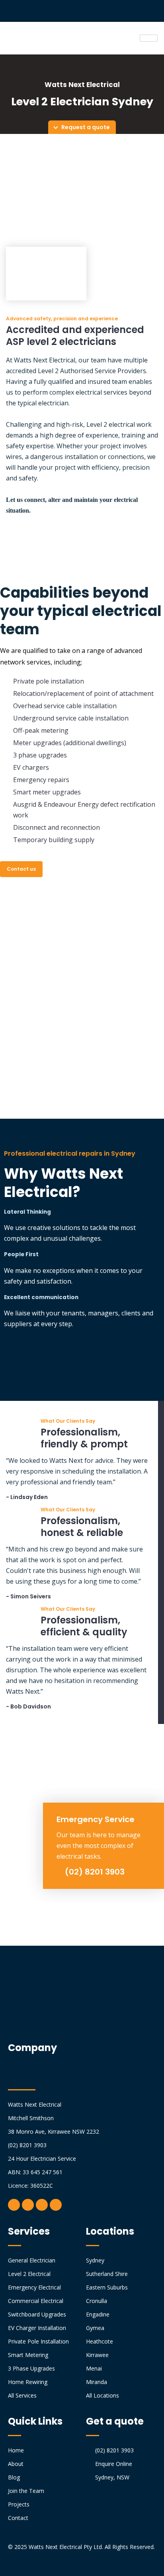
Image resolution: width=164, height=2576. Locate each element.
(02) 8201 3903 (94, 1872)
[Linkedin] (42, 2205)
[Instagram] (28, 2205)
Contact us (21, 869)
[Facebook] (14, 2205)
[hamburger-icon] (149, 38)
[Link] (56, 2205)
